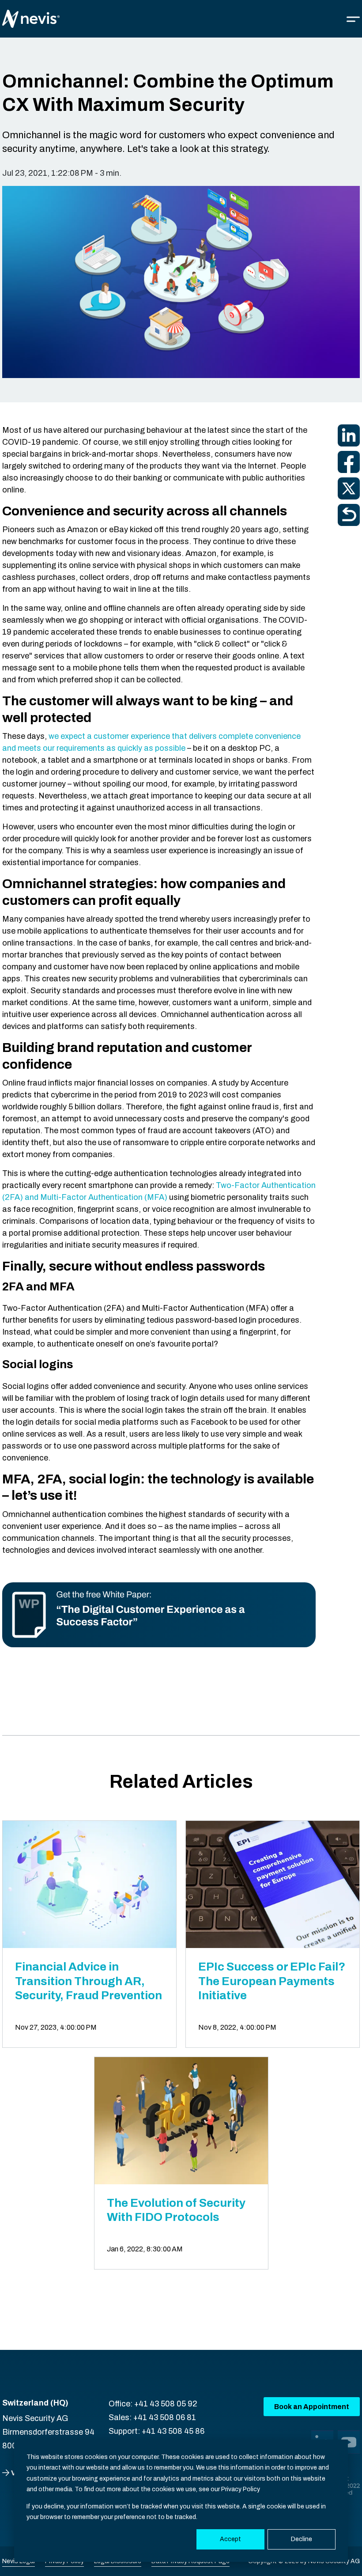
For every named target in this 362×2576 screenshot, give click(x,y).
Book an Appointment (312, 2407)
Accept (230, 2539)
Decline (302, 2539)
